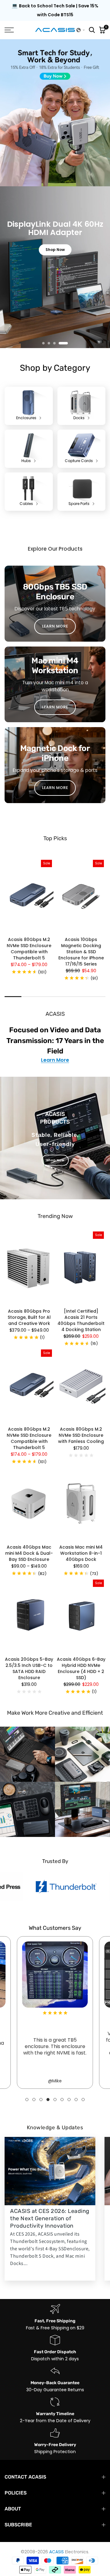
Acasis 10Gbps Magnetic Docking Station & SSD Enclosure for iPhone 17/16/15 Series (81, 937)
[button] (81, 30)
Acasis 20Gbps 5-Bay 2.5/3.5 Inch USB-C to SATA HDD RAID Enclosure (29, 1654)
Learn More (55, 1046)
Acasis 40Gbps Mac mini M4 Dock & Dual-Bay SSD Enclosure (29, 1539)
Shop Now (55, 1146)
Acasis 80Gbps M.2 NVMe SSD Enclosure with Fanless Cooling (81, 1421)
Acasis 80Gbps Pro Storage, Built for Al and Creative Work (29, 1303)
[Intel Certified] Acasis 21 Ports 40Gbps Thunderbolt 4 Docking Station (81, 1306)
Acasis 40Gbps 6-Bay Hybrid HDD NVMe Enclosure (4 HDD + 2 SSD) (81, 1654)
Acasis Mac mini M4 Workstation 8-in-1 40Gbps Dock (81, 1539)
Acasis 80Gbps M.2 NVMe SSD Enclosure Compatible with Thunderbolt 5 (29, 934)
